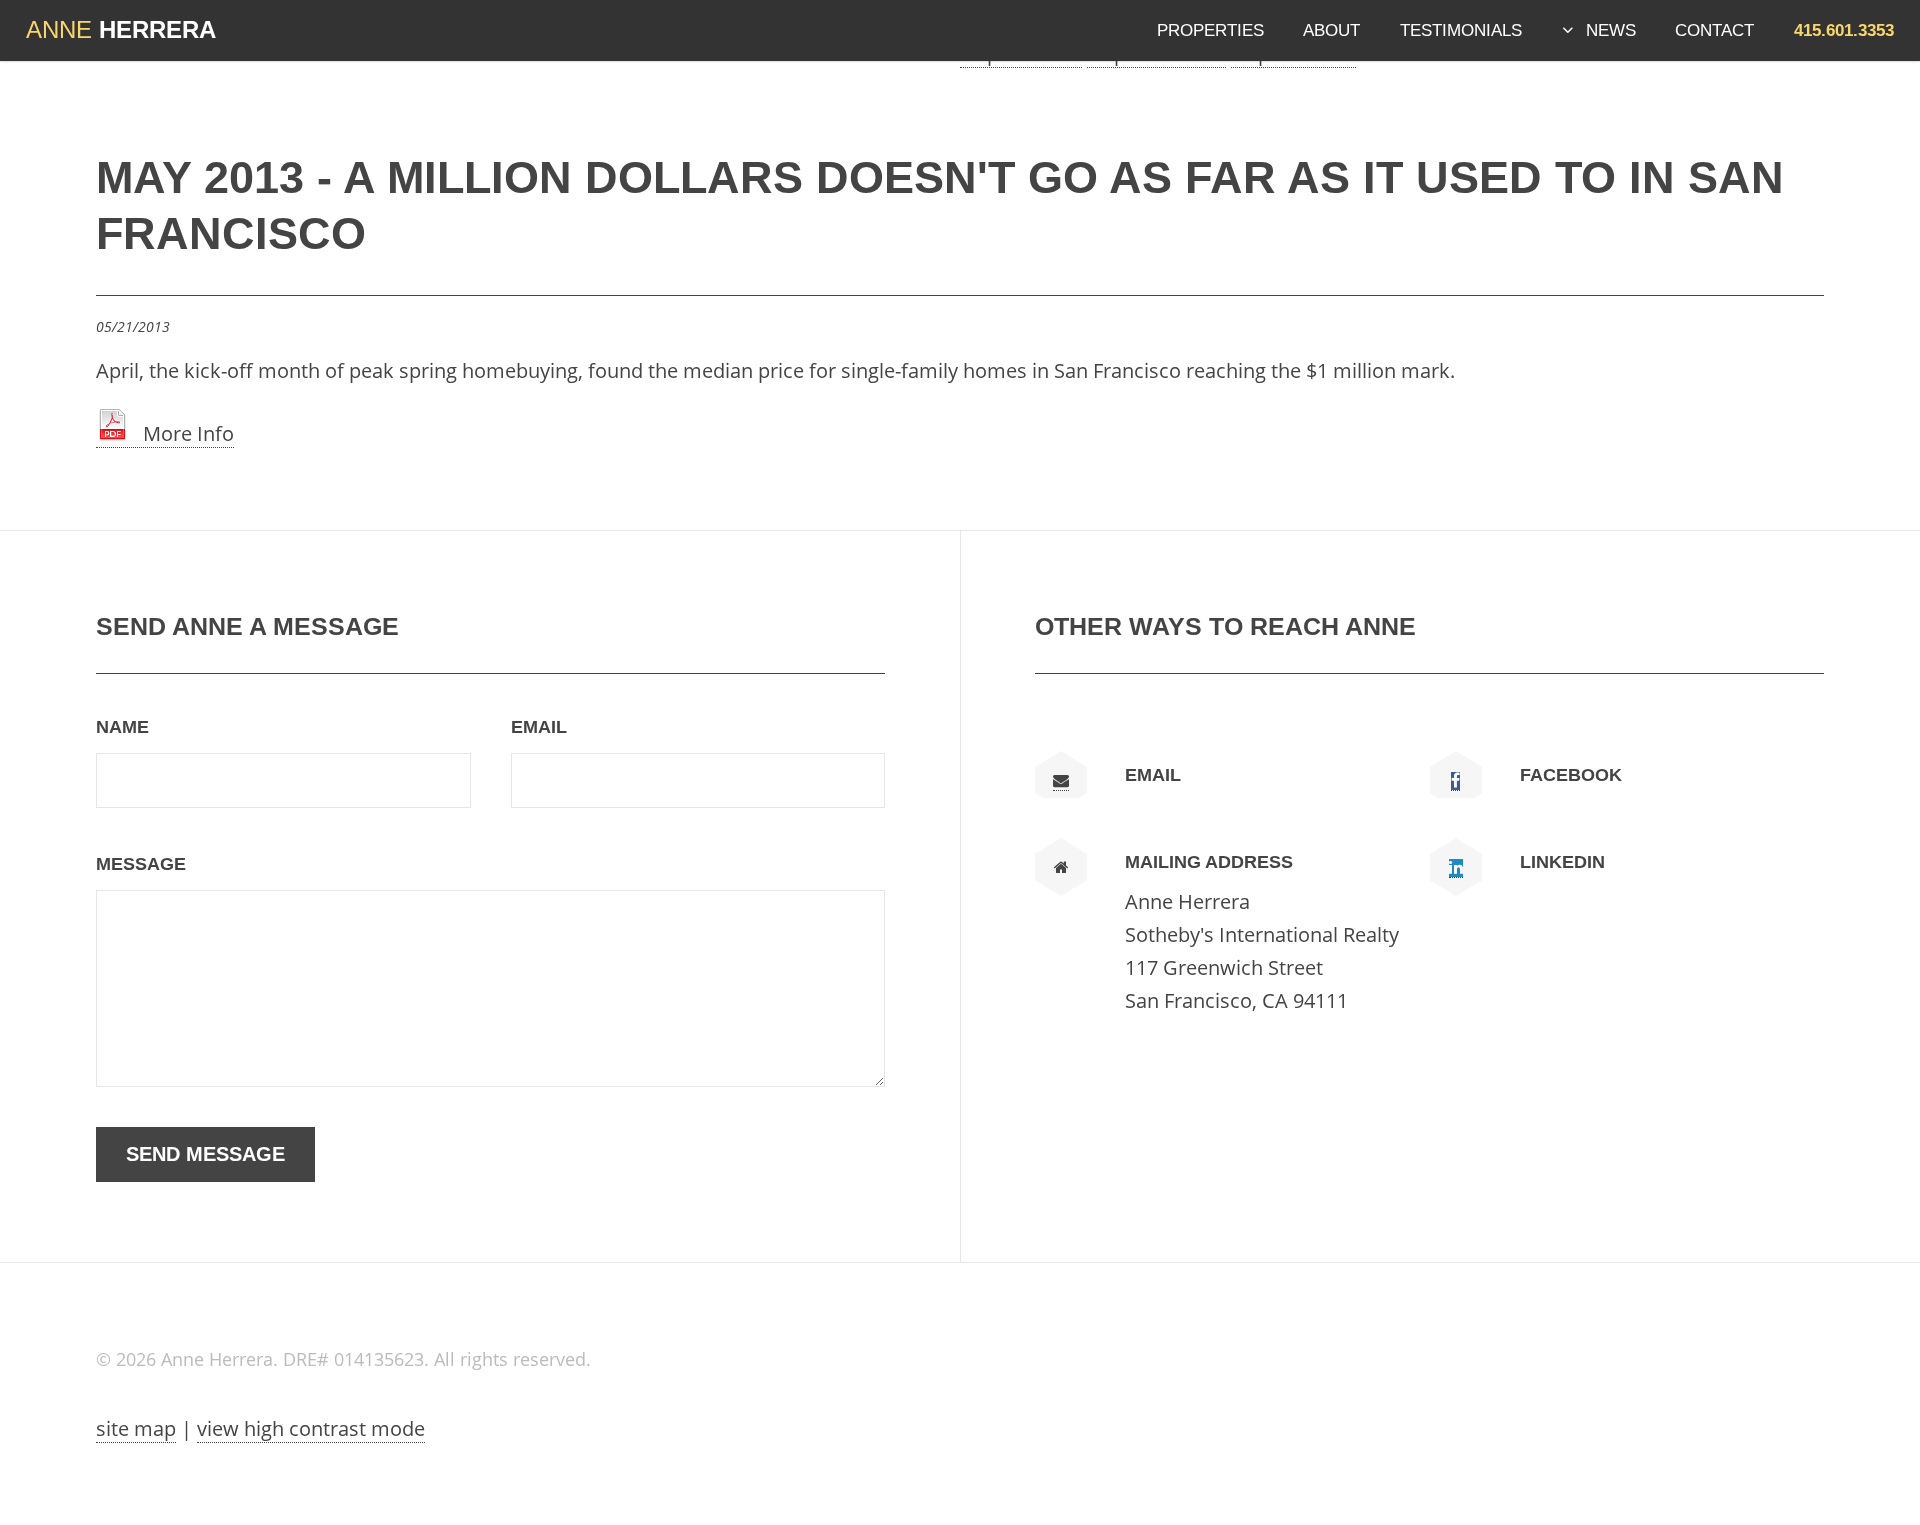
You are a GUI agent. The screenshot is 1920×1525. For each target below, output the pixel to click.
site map (136, 1428)
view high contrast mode (311, 1428)
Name (122, 727)
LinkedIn (1562, 862)
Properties (1210, 30)
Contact (1714, 30)
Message (141, 864)
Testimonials (1461, 30)
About (1331, 30)
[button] (1844, 30)
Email (539, 727)
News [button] (1611, 30)
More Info (181, 433)
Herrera (121, 29)
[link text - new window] (1455, 781)
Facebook (1571, 775)
